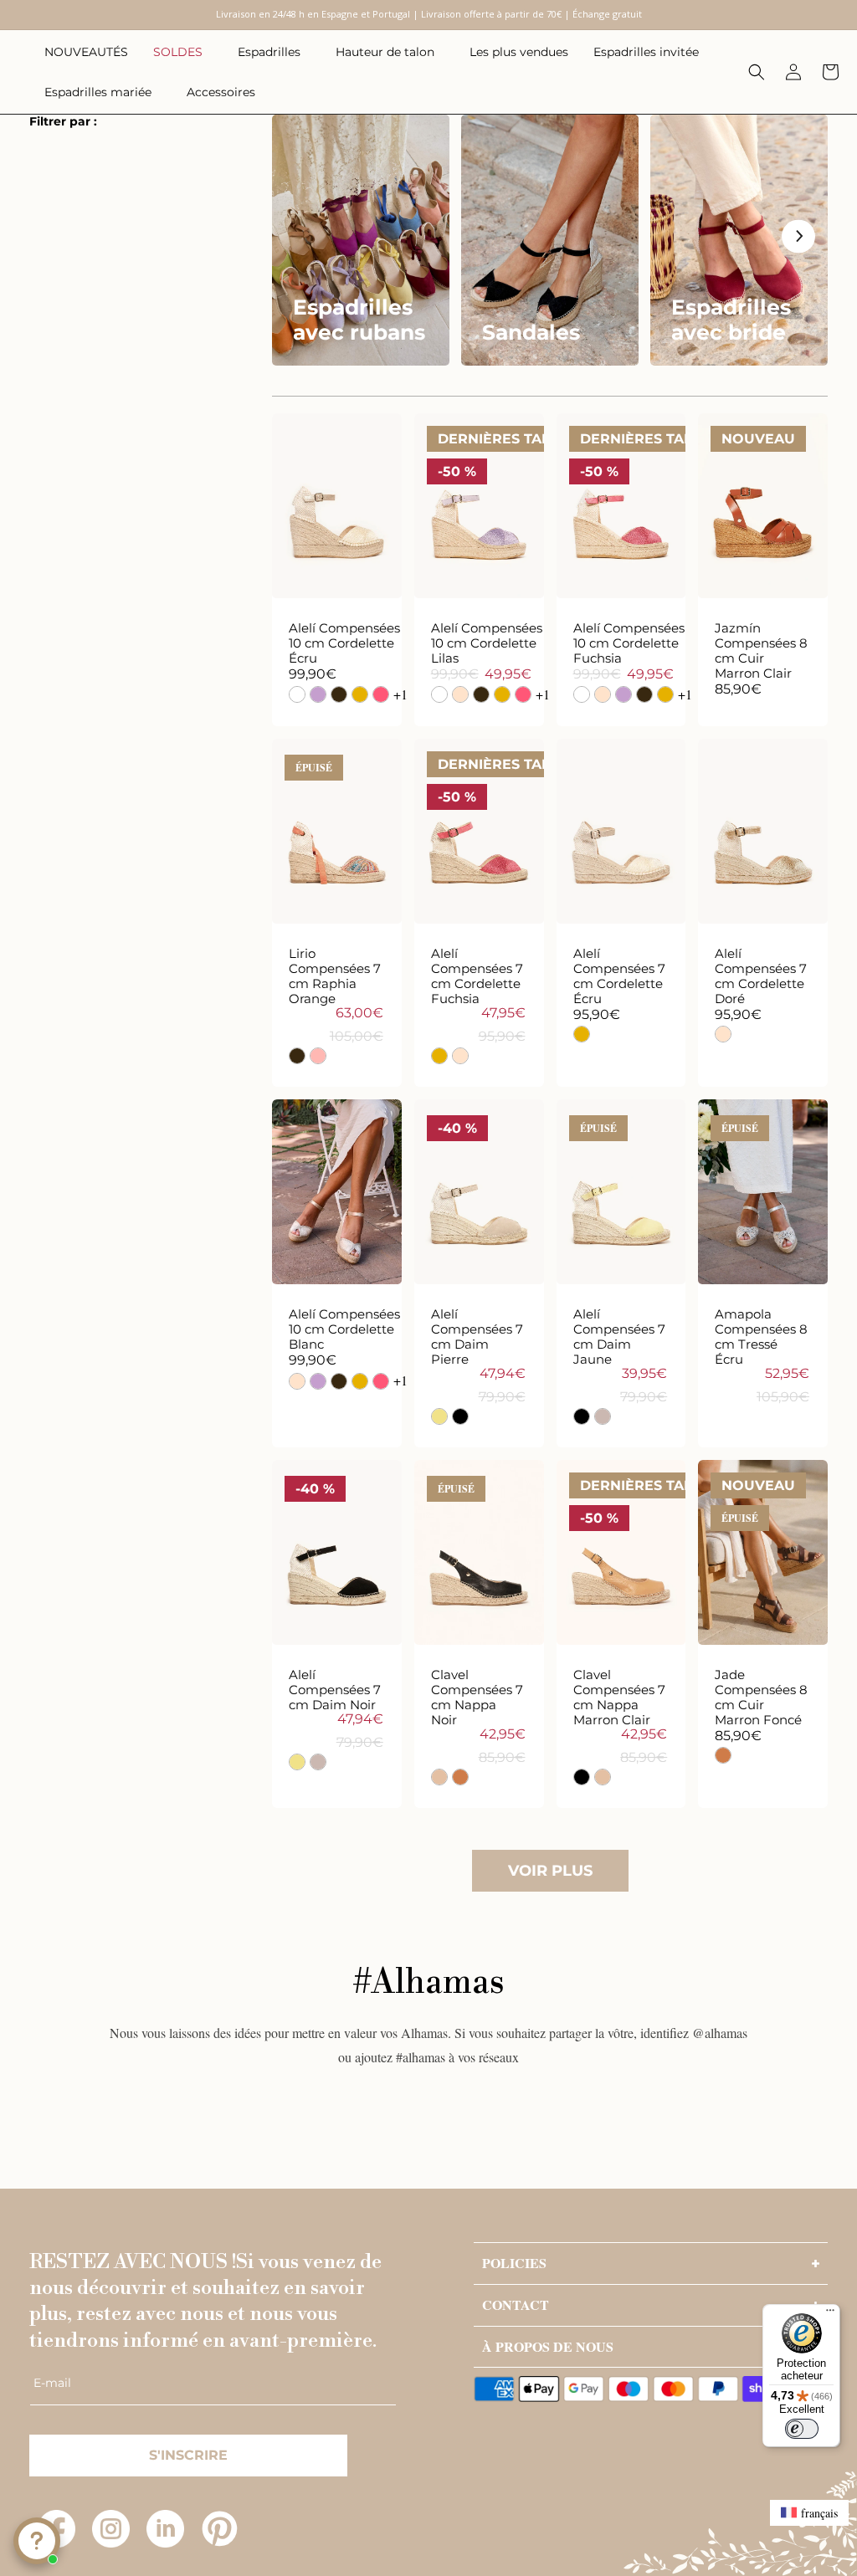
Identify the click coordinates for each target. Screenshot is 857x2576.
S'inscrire (188, 2455)
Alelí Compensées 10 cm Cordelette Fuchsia (629, 643)
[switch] (802, 2429)
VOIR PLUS (550, 1871)
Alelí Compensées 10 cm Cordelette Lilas (487, 643)
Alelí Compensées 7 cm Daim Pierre (477, 1337)
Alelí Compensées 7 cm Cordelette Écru (619, 976)
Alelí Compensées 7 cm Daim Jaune (619, 1337)
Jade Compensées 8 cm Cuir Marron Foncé (761, 1698)
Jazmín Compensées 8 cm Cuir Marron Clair (761, 651)
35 (294, 481)
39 (337, 524)
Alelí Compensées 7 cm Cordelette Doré (761, 976)
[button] (183, 52)
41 (479, 566)
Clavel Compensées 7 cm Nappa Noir (477, 1698)
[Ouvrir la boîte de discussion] (37, 2541)
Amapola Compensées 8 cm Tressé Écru (761, 1337)
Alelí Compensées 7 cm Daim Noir (335, 1690)
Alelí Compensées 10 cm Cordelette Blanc (344, 1329)
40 (521, 524)
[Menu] (830, 2314)
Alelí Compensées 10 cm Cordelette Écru (344, 643)
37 (379, 481)
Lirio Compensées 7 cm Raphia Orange (335, 976)
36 (621, 807)
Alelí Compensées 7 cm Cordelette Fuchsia (477, 976)
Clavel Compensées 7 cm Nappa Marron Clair (619, 1698)
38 (294, 524)
